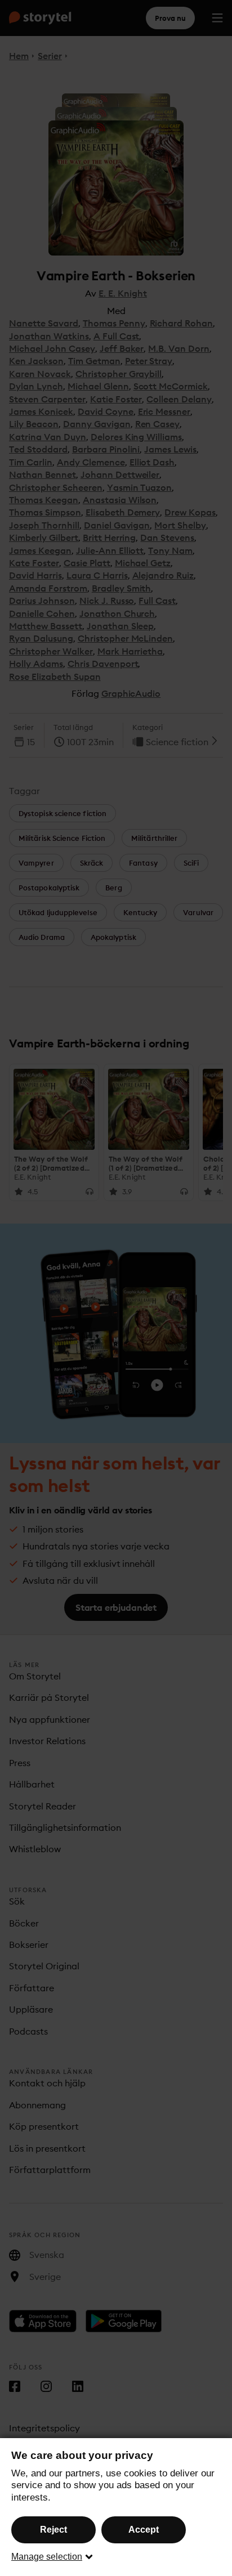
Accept (144, 2530)
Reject (53, 2530)
